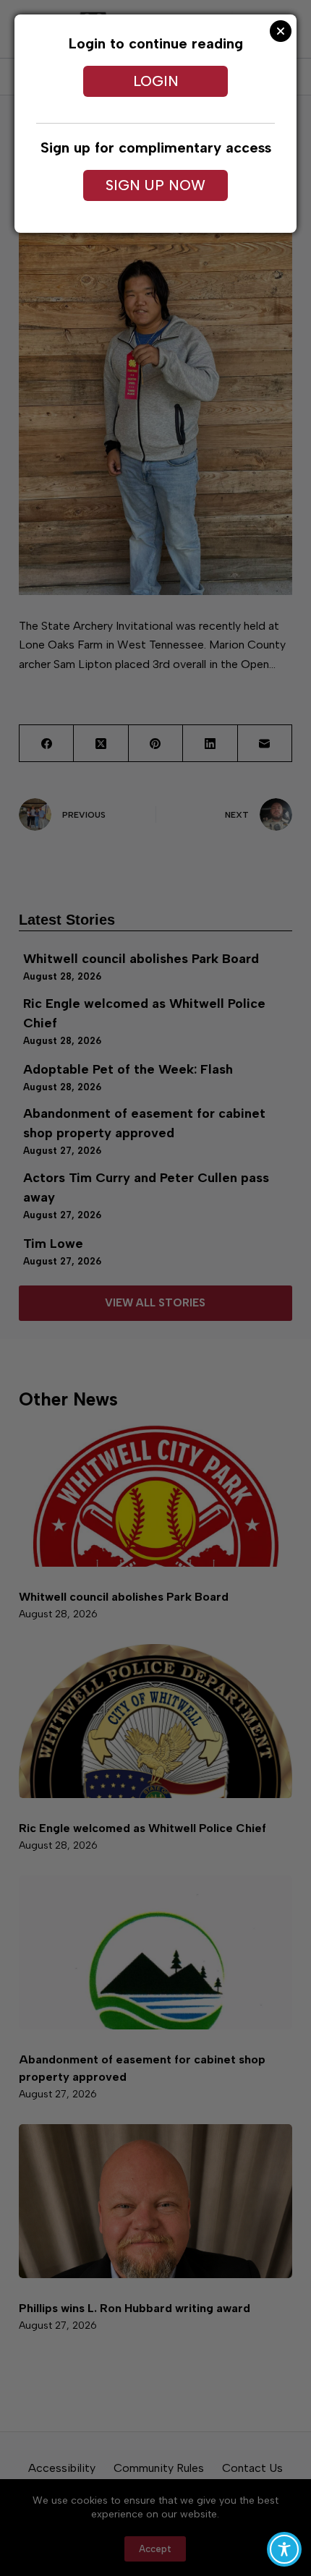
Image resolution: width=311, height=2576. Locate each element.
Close (281, 31)
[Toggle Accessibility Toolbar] (284, 2549)
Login (156, 81)
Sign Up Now (155, 185)
